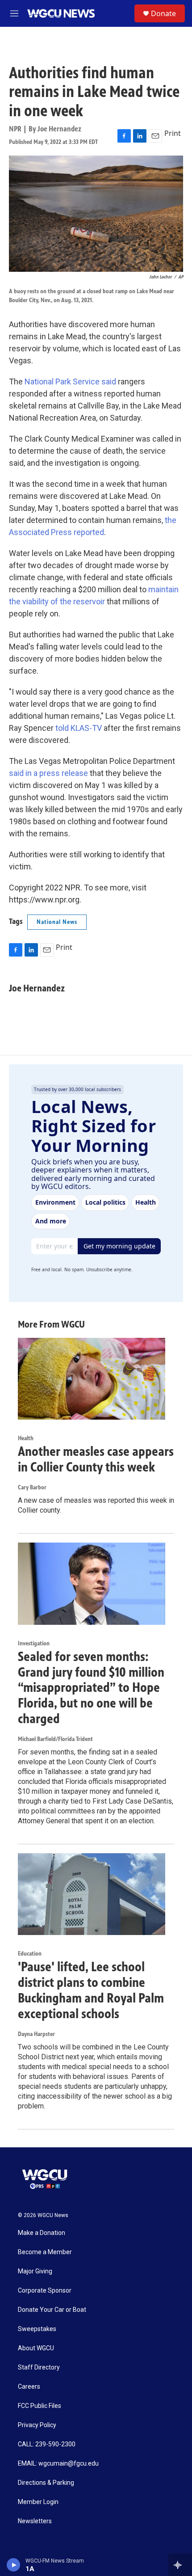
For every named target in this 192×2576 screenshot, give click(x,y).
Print (173, 133)
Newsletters (35, 2521)
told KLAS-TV (79, 728)
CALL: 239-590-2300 (47, 2444)
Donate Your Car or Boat (52, 2310)
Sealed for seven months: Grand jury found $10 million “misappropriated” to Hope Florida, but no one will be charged (91, 1688)
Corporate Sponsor (45, 2291)
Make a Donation (42, 2233)
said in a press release (48, 773)
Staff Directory (39, 2367)
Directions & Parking (46, 2483)
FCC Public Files (40, 2406)
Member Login (38, 2502)
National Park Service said (70, 382)
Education (30, 1954)
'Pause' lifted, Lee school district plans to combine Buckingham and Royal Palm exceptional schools (91, 1990)
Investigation (34, 1643)
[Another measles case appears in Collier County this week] (92, 1379)
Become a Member (45, 2252)
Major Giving (35, 2271)
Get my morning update (119, 1246)
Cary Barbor (32, 1487)
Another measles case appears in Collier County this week (96, 1459)
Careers (29, 2387)
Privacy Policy (37, 2425)
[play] (14, 2565)
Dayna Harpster (36, 2034)
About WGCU (36, 2348)
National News (57, 922)
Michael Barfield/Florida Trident (55, 1739)
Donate (163, 13)
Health (26, 1438)
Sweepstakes (37, 2329)
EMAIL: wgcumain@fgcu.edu (58, 2464)
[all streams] (180, 2565)
